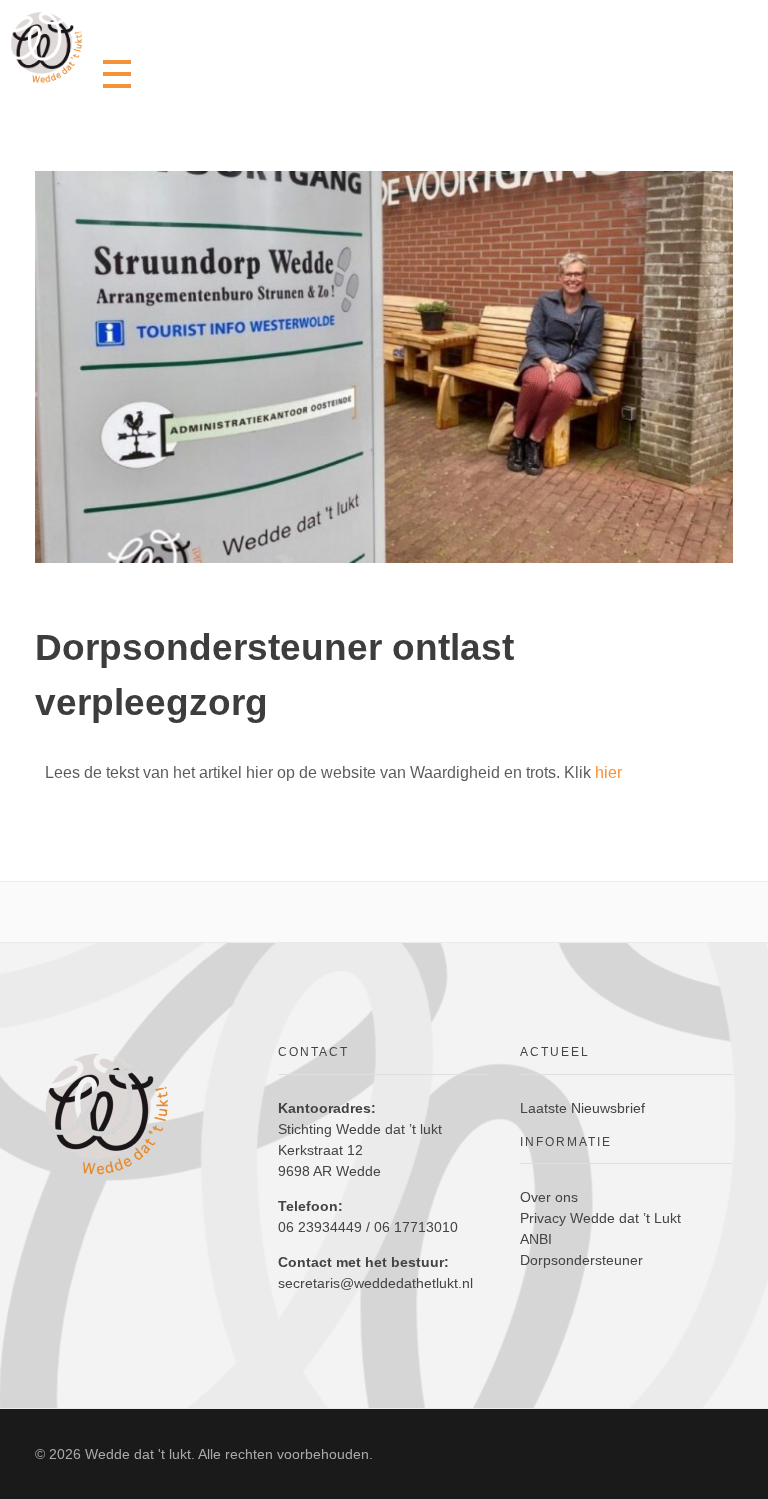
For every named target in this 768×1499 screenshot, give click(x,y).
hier (608, 772)
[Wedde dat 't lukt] (46, 47)
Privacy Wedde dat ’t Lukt (600, 1218)
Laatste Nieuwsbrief (582, 1108)
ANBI (536, 1239)
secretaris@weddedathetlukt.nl (375, 1283)
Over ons (549, 1197)
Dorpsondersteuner (581, 1260)
